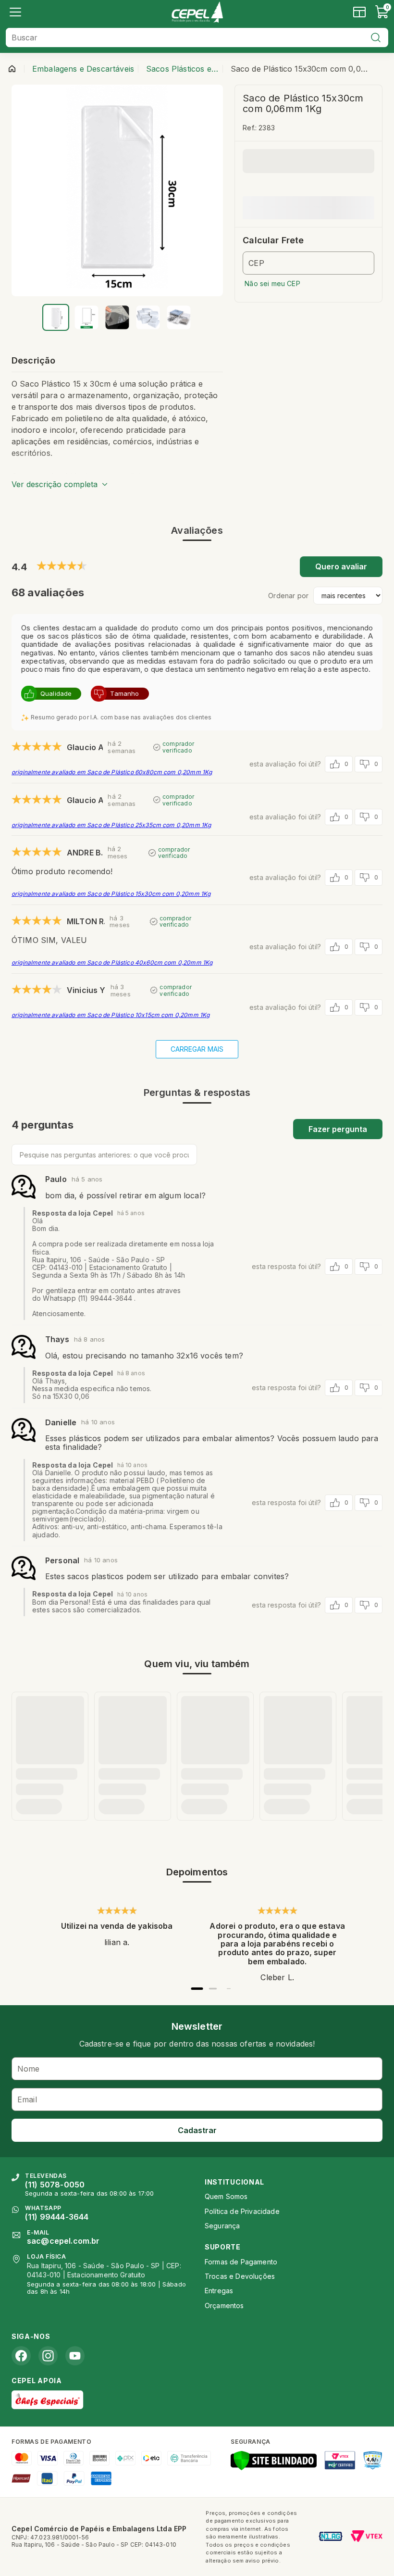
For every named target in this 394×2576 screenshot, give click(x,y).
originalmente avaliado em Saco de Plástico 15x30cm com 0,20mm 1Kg (111, 894)
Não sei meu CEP (272, 283)
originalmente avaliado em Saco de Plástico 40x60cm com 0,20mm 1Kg (112, 962)
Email (27, 2099)
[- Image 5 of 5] (179, 317)
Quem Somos (226, 2196)
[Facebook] (21, 2356)
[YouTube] (75, 2356)
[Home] (197, 12)
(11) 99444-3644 (57, 2217)
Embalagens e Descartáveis (83, 69)
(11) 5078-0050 (55, 2185)
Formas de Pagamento (241, 2262)
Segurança (222, 2226)
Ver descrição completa (55, 484)
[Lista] (15, 12)
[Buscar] (376, 38)
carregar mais (197, 1049)
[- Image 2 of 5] (86, 317)
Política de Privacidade (242, 2211)
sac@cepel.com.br (63, 2241)
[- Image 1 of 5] (56, 317)
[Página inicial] (12, 69)
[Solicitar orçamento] (359, 12)
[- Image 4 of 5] (148, 317)
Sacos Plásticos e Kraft (182, 69)
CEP (256, 263)
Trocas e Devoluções (240, 2276)
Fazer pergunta (338, 1129)
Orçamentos (224, 2306)
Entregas (219, 2291)
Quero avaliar (341, 566)
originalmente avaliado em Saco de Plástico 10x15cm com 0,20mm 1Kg (111, 1015)
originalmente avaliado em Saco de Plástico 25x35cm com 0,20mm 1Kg (111, 825)
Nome (29, 2069)
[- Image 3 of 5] (117, 317)
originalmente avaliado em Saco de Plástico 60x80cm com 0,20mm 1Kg (112, 772)
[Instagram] (48, 2356)
